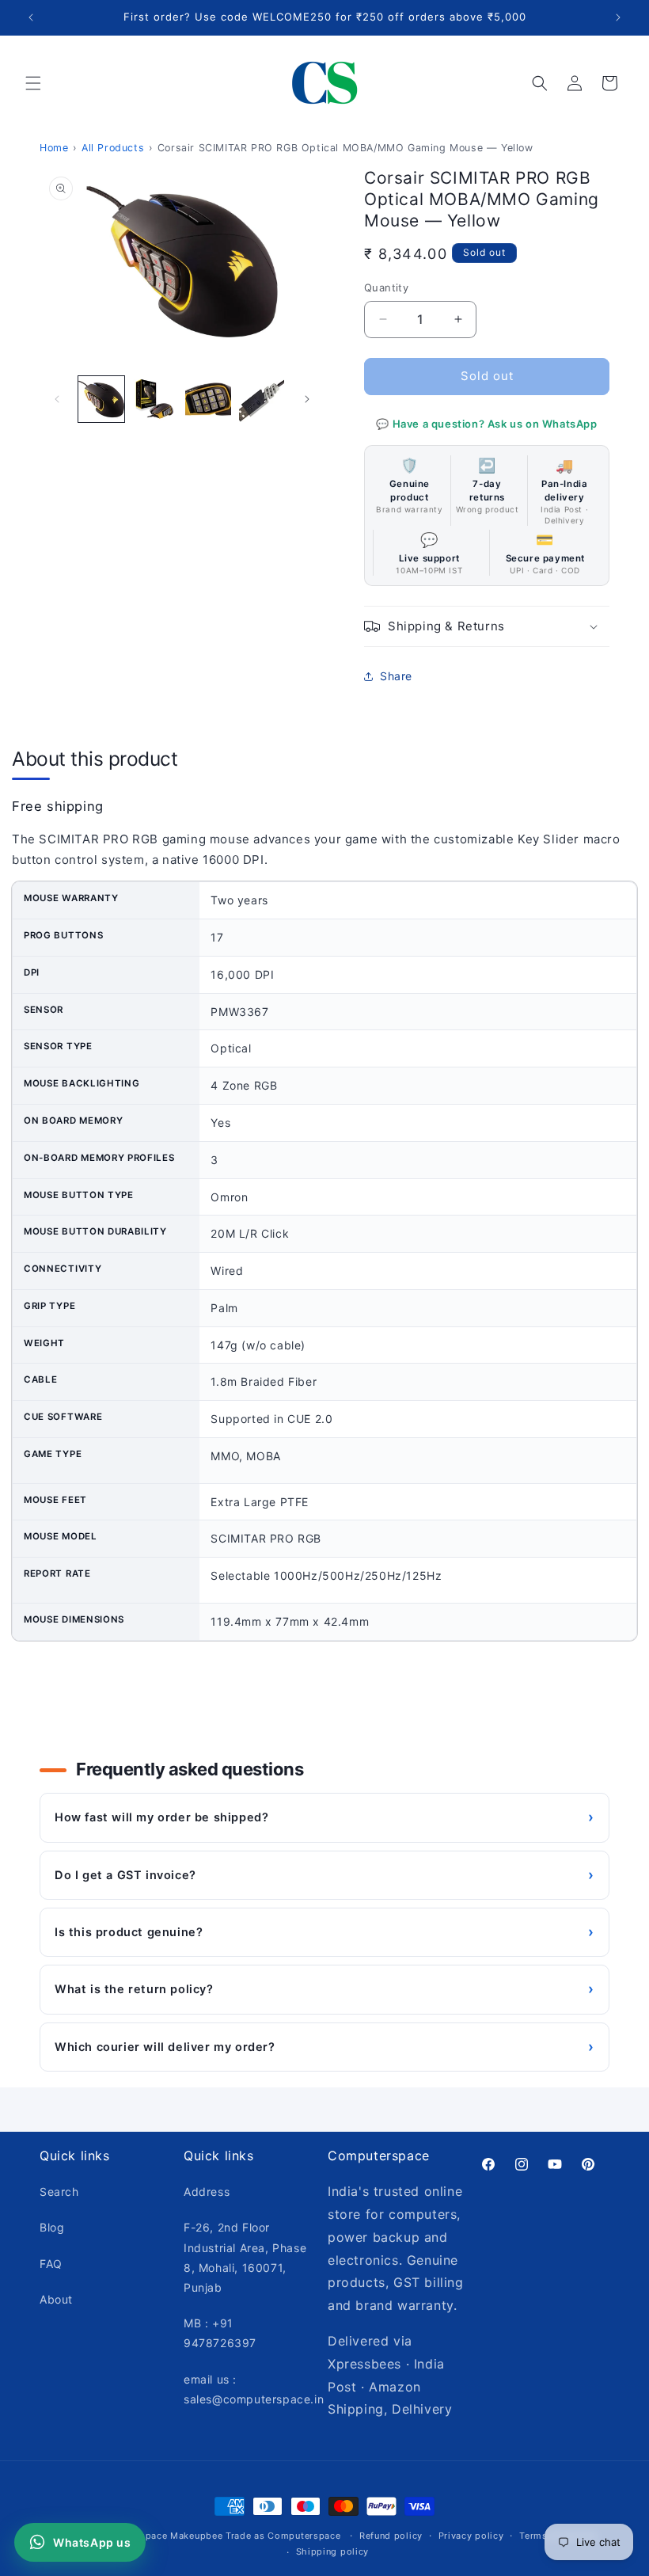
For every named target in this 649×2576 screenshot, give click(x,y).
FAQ (51, 2264)
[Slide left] (57, 399)
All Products (113, 148)
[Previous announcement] (31, 17)
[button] (33, 83)
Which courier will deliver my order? (324, 2047)
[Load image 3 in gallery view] (208, 399)
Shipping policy (333, 2551)
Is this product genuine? (324, 1932)
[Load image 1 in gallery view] (101, 399)
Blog (52, 2227)
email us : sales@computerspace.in (254, 2389)
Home (54, 148)
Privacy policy (471, 2536)
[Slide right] (307, 399)
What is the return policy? (324, 1989)
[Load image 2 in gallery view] (155, 399)
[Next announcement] (618, 17)
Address (207, 2192)
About (56, 2299)
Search (59, 2192)
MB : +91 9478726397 (220, 2333)
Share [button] (396, 676)
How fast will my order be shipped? (324, 1817)
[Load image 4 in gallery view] (262, 399)
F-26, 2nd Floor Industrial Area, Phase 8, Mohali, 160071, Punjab (245, 2257)
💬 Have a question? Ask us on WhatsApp (486, 424)
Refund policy (391, 2536)
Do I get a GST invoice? (324, 1875)
